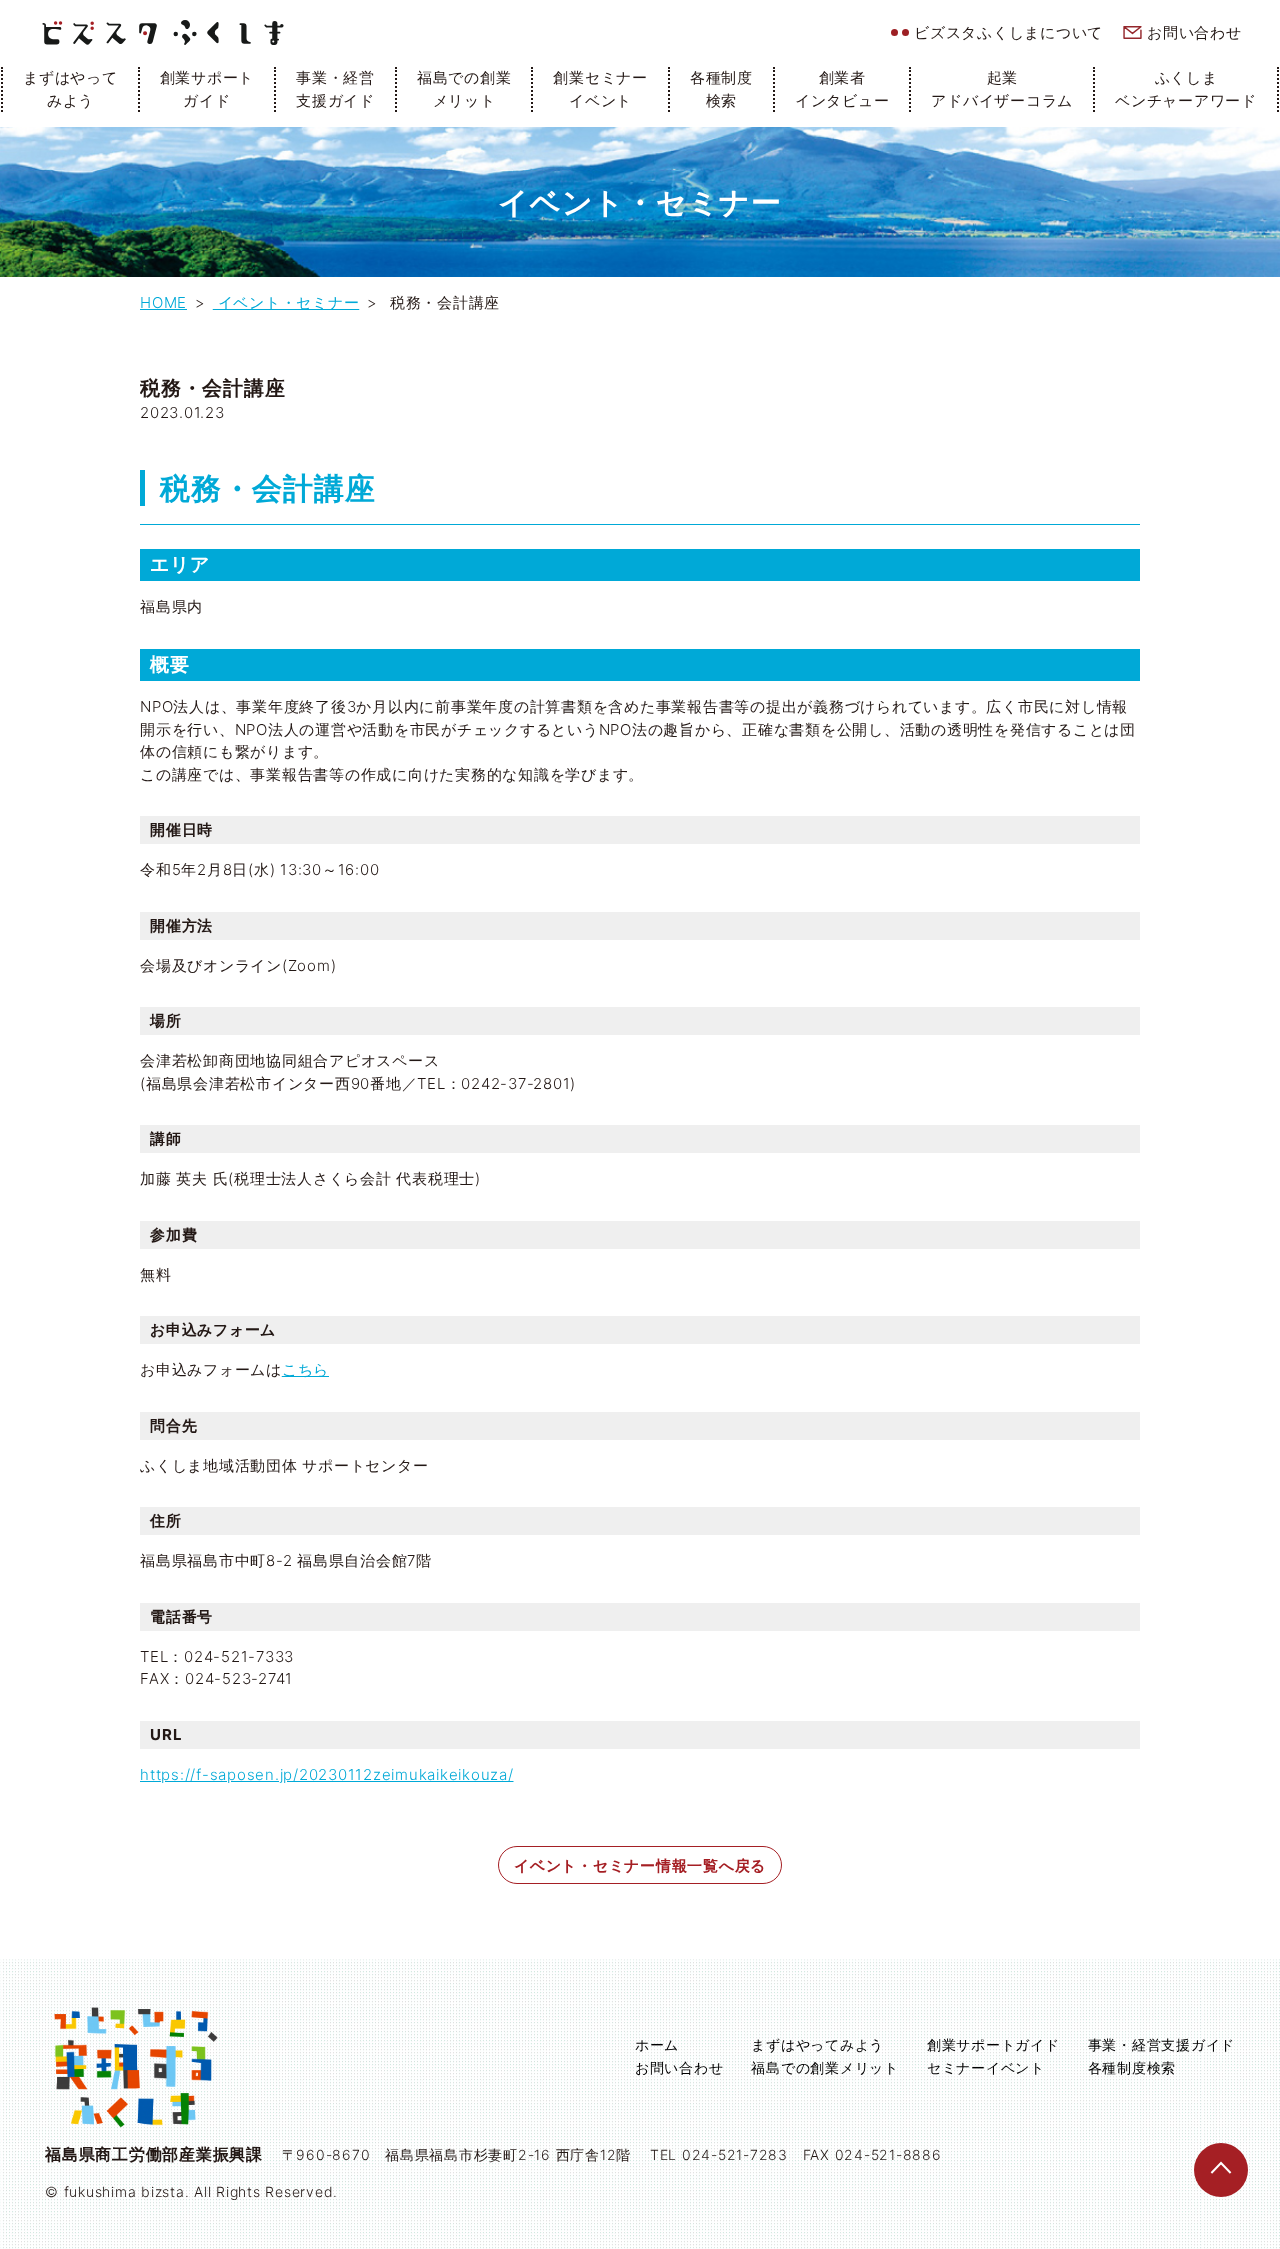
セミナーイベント (986, 2067)
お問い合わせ (1194, 32)
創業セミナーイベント (600, 89)
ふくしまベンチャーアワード (1186, 89)
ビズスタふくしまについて (1008, 32)
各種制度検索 (721, 89)
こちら (305, 1369)
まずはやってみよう (70, 89)
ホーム (657, 2044)
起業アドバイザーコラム (1002, 89)
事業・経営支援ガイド (335, 89)
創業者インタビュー (842, 89)
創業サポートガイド (207, 89)
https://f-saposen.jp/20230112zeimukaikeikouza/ (327, 1774)
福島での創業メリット (464, 89)
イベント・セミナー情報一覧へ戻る (640, 1865)
